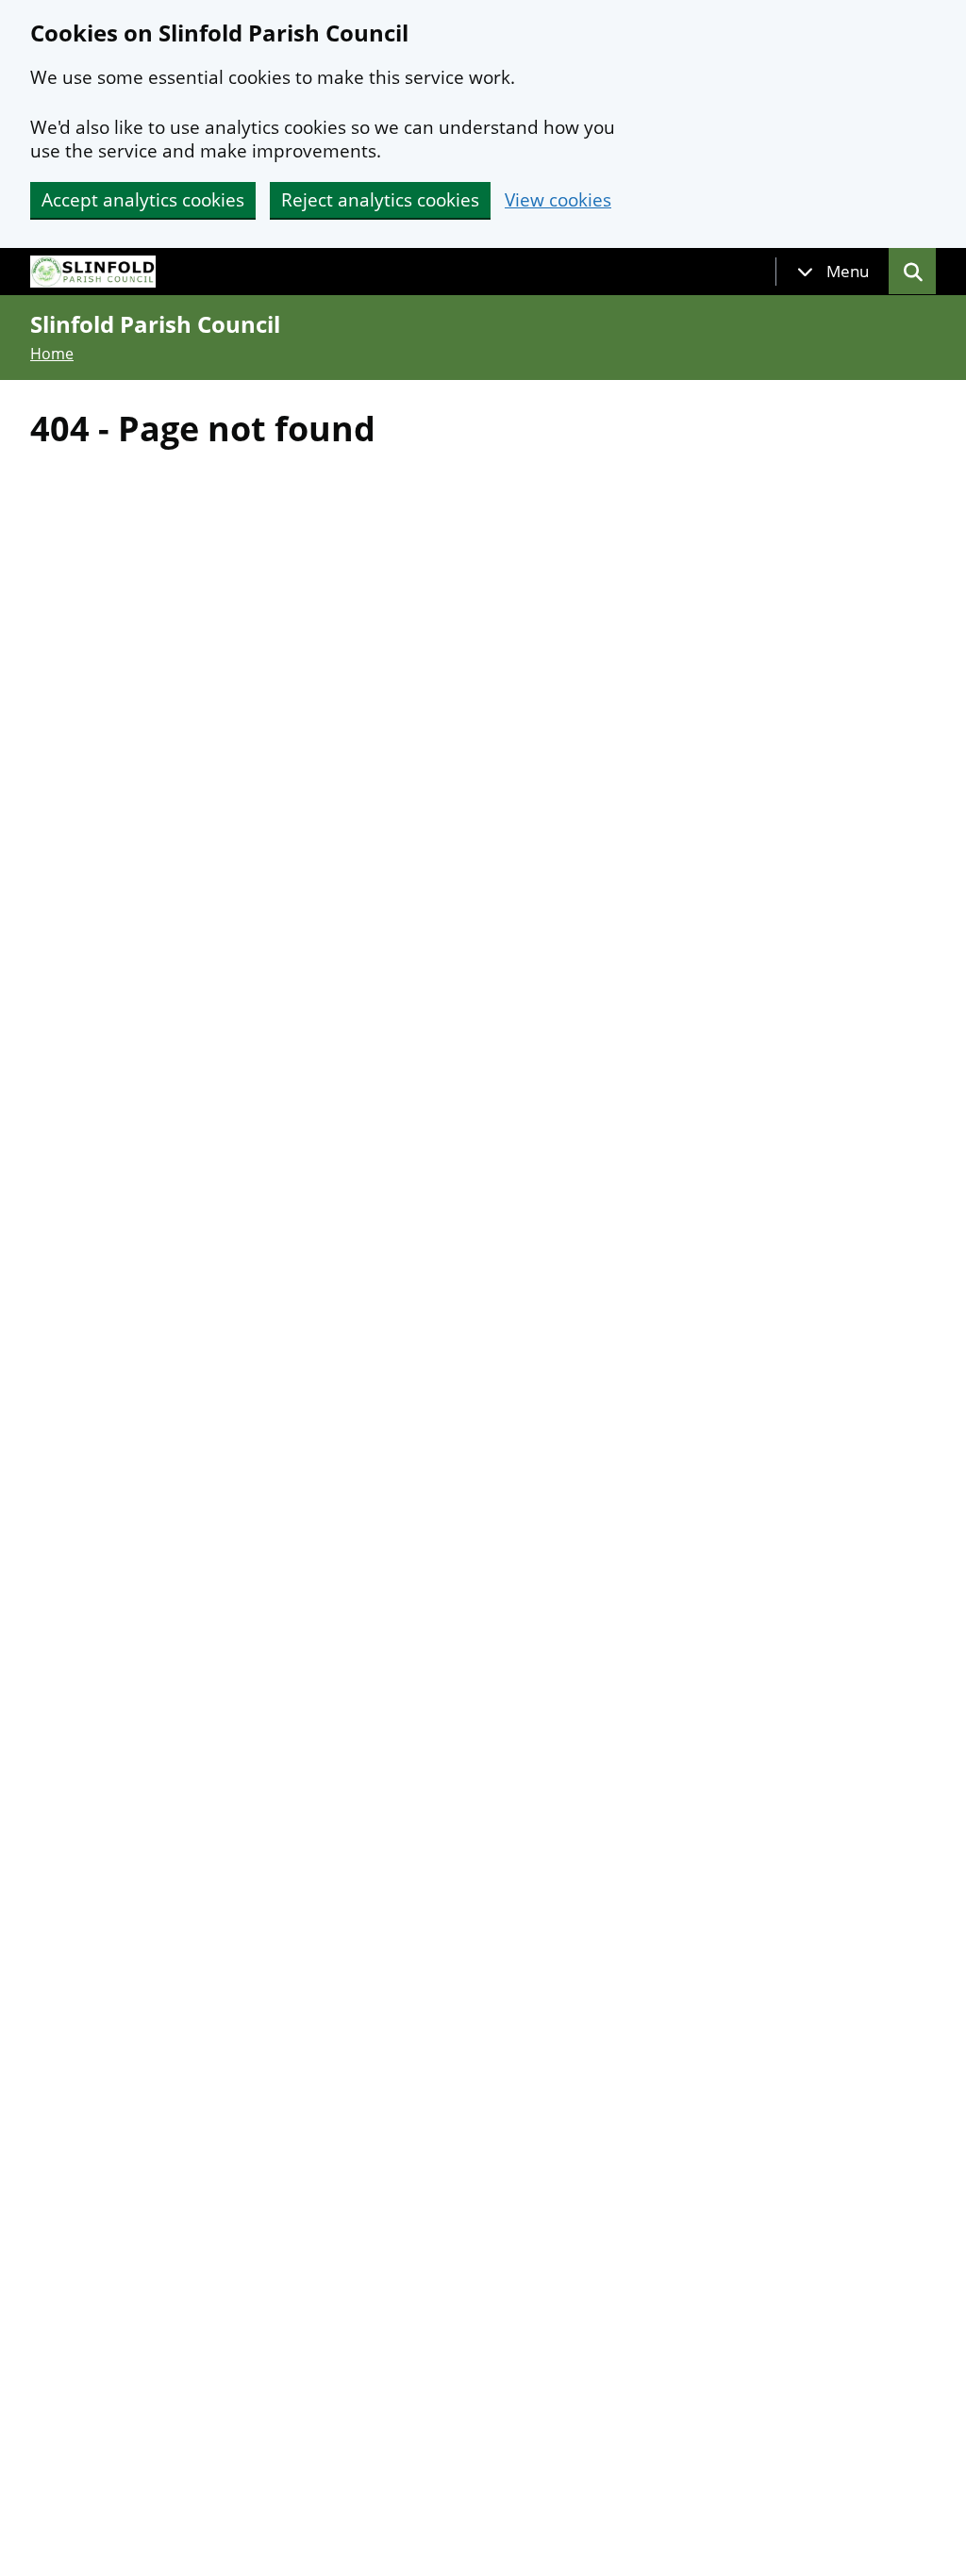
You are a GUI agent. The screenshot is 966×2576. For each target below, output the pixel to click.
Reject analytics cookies (380, 200)
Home (52, 354)
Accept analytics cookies (143, 200)
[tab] (833, 272)
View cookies (558, 200)
